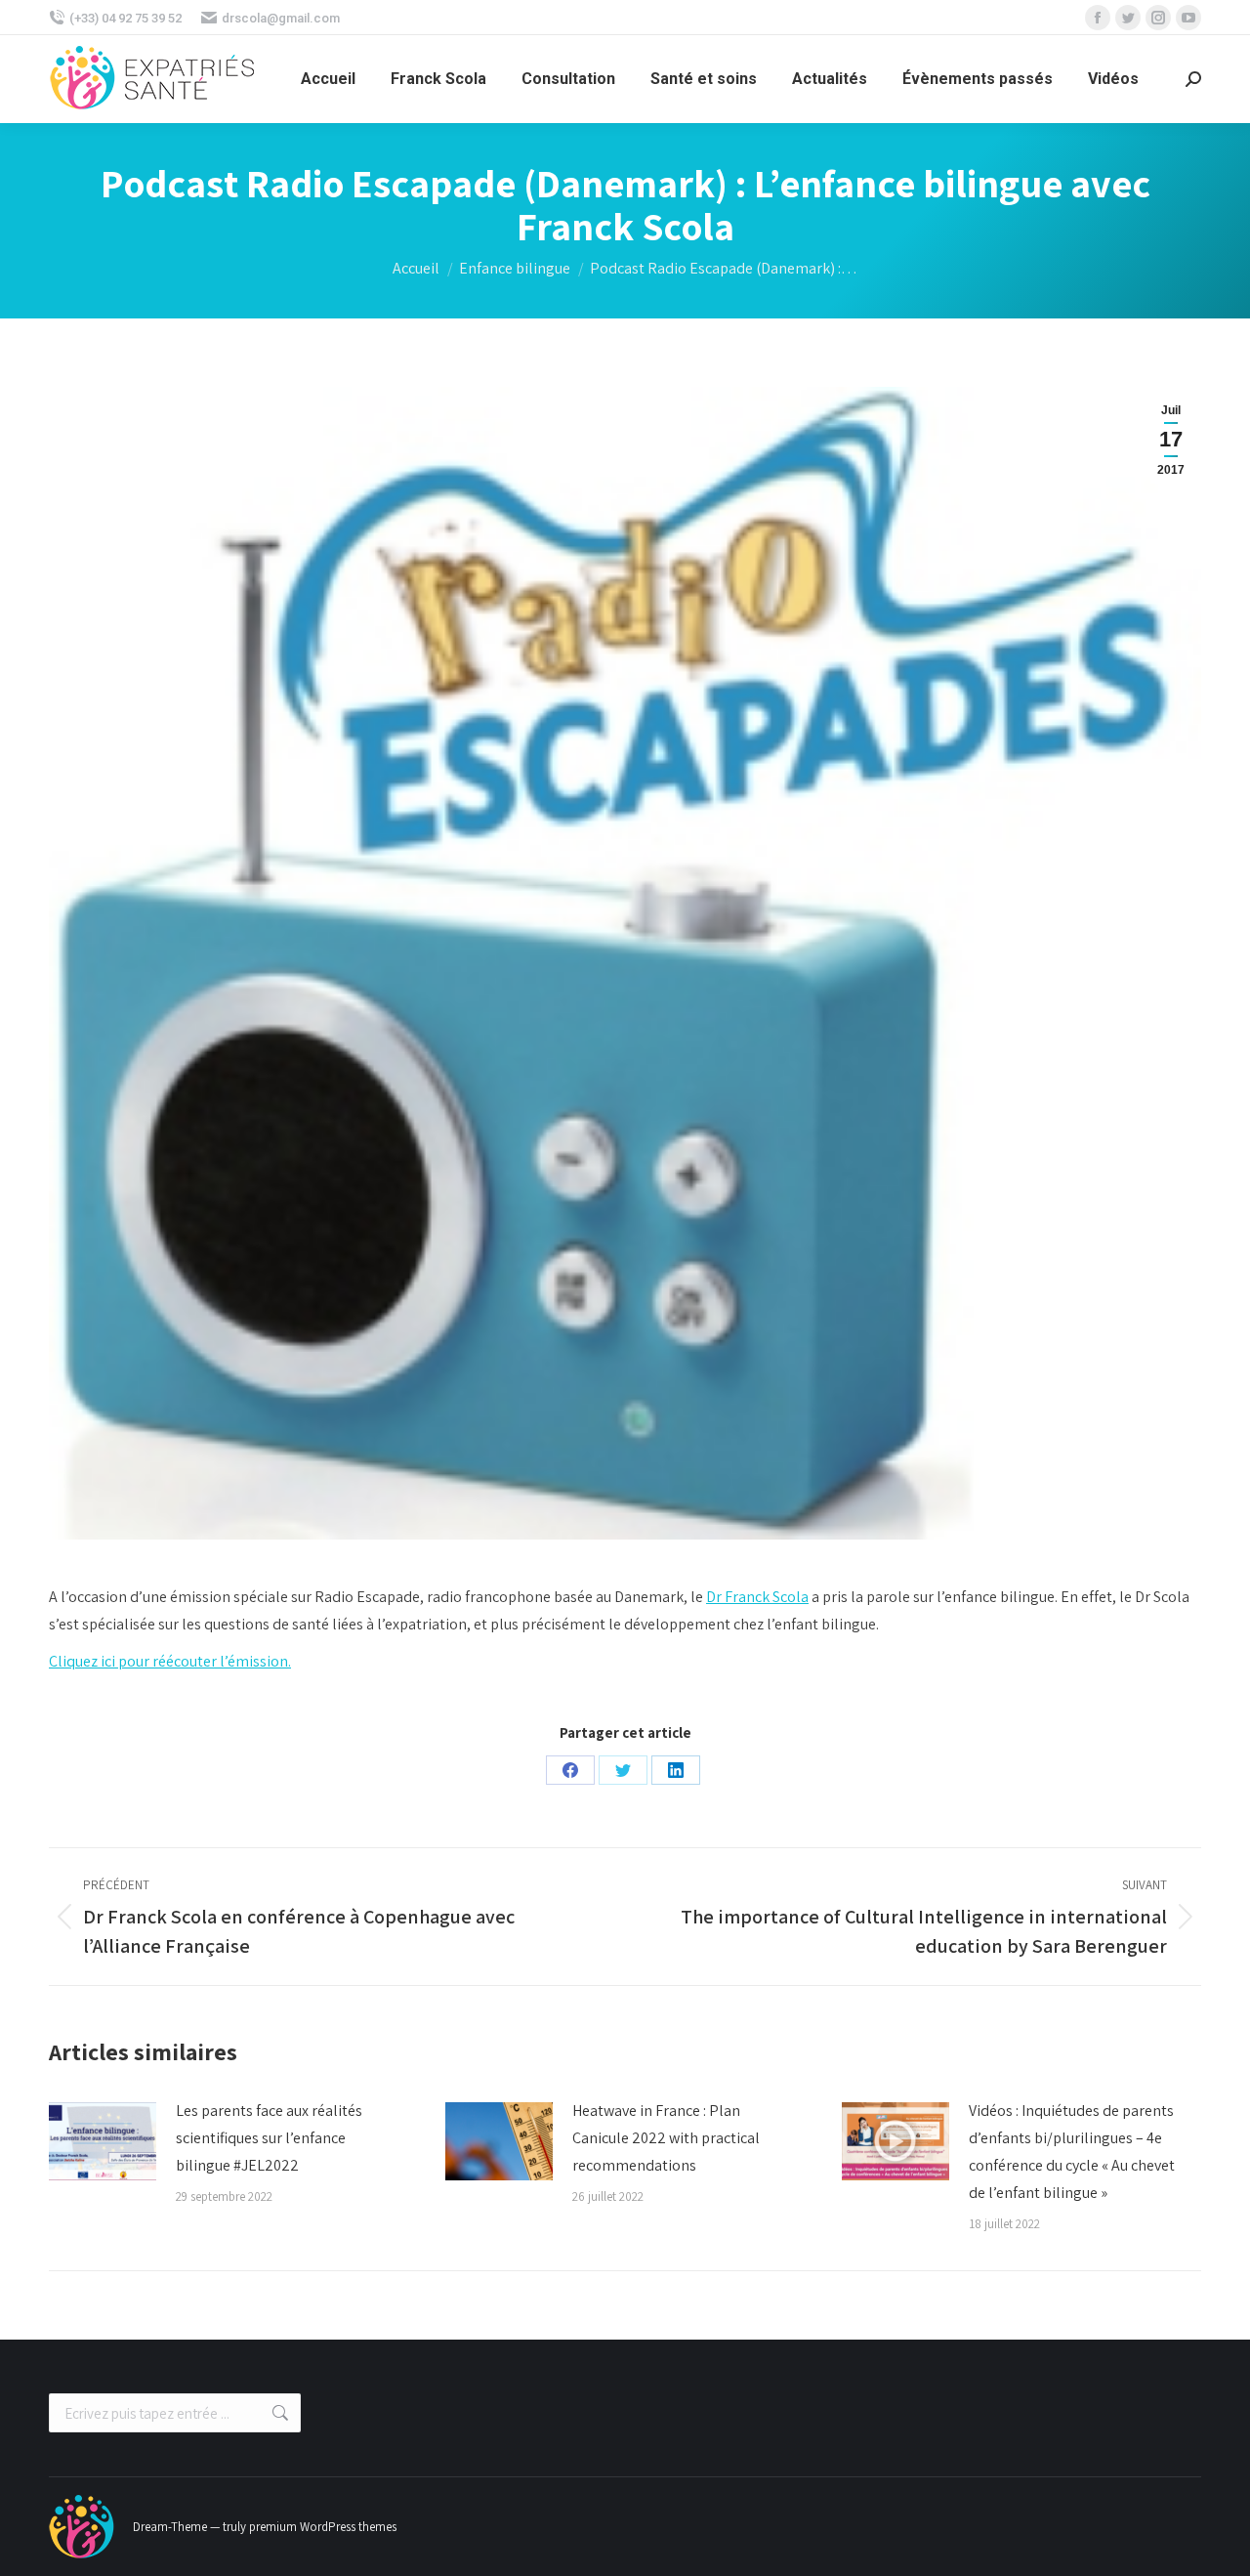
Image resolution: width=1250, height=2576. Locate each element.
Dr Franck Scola (757, 1597)
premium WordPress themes (323, 2527)
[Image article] (103, 2141)
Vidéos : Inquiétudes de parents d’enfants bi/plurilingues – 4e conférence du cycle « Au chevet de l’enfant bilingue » (1072, 2152)
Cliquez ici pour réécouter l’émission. (170, 1661)
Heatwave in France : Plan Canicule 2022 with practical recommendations (666, 2138)
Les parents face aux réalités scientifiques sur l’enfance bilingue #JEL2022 (269, 2138)
